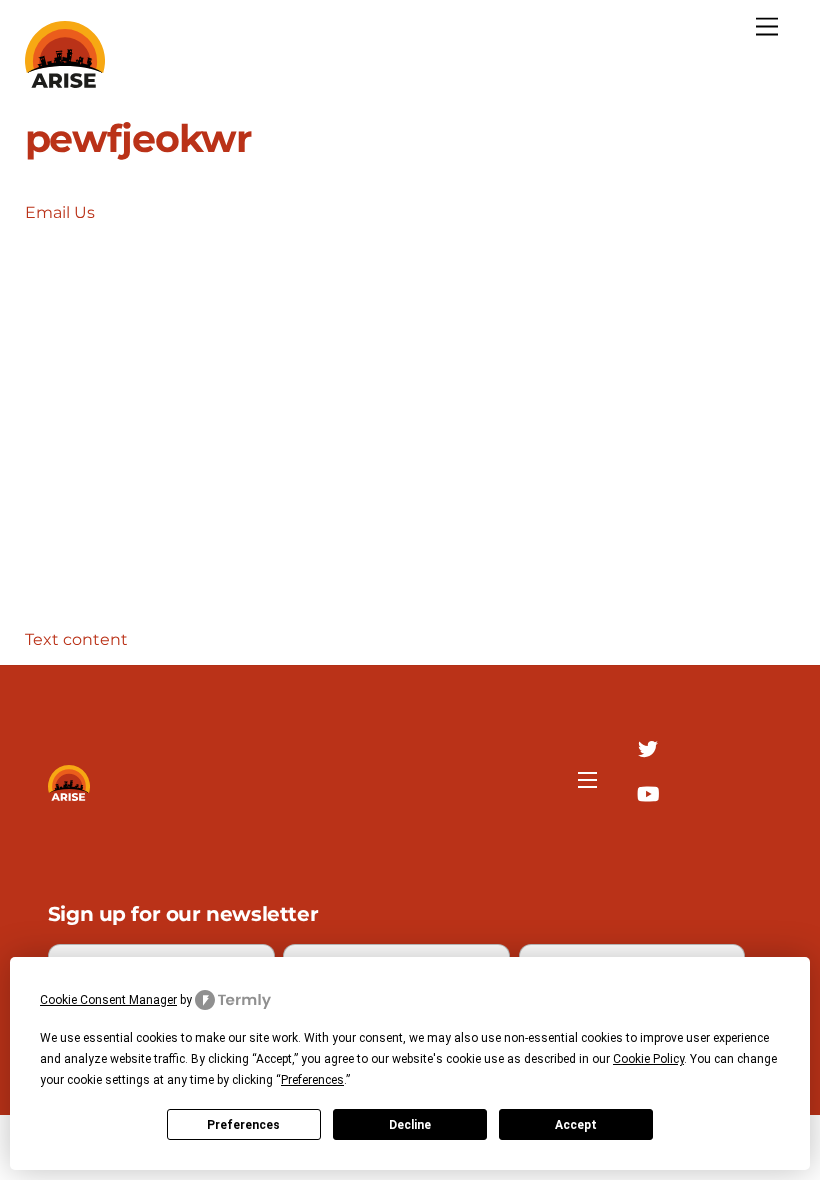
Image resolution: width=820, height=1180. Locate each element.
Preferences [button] (312, 1080)
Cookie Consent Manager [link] (108, 1000)
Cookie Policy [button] (648, 1059)
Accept (576, 1125)
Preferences (243, 1125)
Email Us (60, 212)
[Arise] (65, 79)
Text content (76, 639)
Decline (410, 1125)
